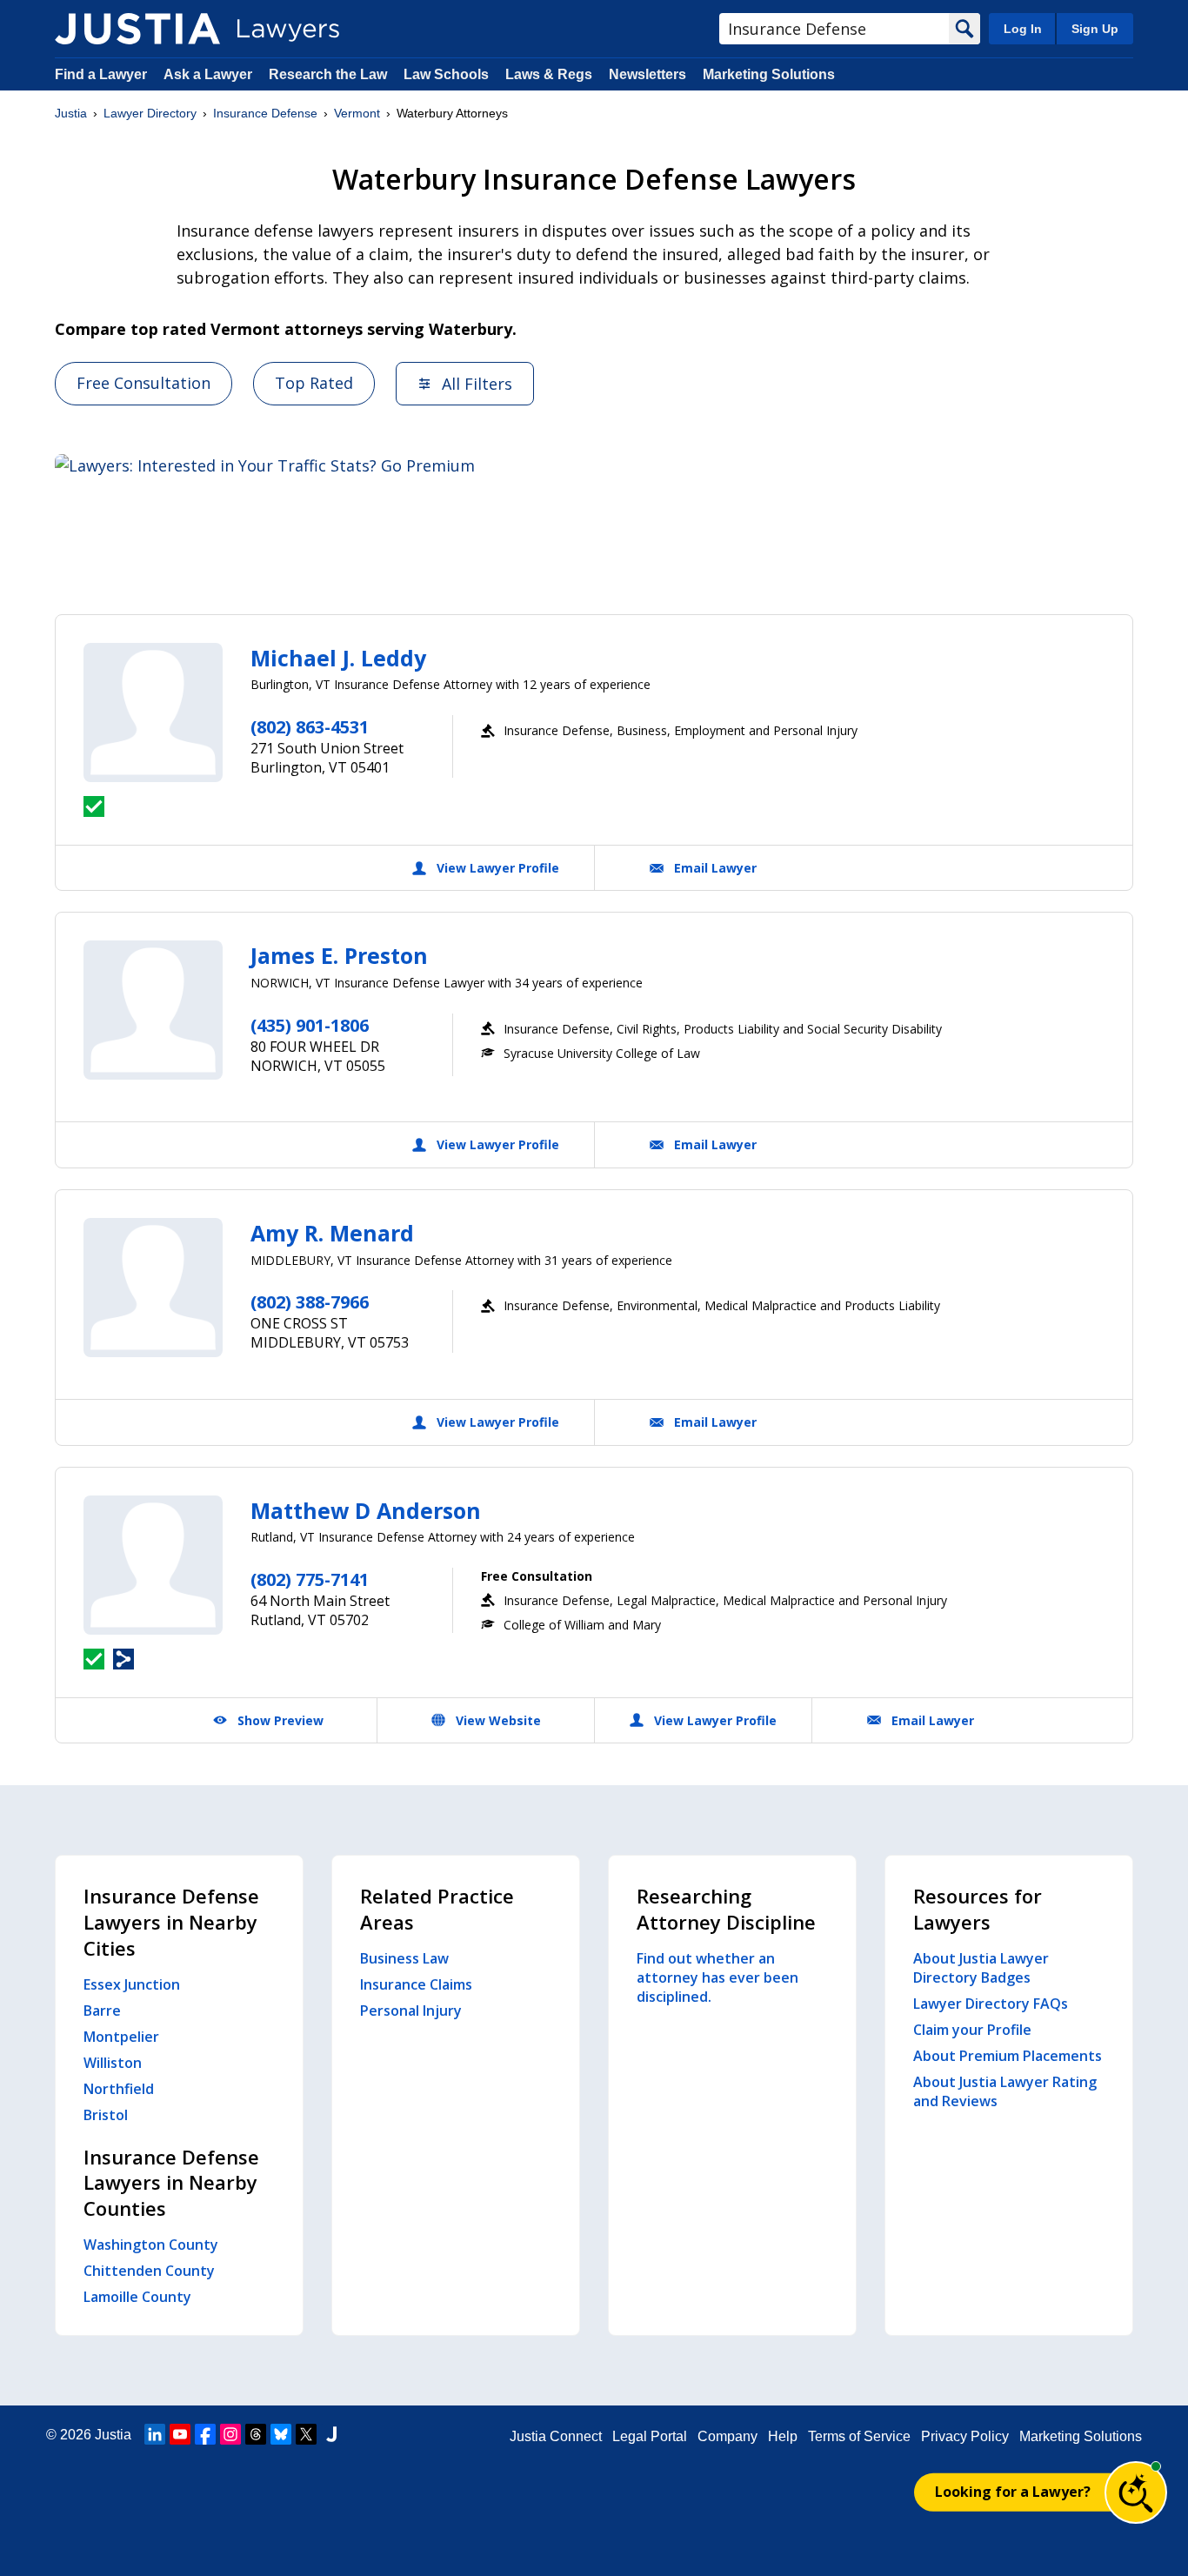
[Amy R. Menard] (153, 1288)
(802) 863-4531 (310, 727)
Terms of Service (859, 2436)
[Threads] (256, 2434)
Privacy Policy (965, 2436)
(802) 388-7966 (310, 1302)
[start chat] (1136, 2492)
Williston (113, 2063)
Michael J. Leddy (338, 658)
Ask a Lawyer (210, 74)
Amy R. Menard (332, 1233)
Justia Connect (556, 2436)
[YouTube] (180, 2434)
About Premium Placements (1008, 2056)
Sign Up (1095, 29)
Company (727, 2436)
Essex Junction (132, 1984)
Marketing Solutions (769, 74)
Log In (1023, 29)
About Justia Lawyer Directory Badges (981, 1968)
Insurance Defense (265, 113)
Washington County (151, 2245)
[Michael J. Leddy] (153, 713)
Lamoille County (137, 2297)
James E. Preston (339, 955)
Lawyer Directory (150, 113)
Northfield (119, 2089)
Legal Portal (650, 2436)
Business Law (404, 1958)
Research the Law (328, 74)
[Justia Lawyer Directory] (137, 29)
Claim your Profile (972, 2030)
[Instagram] (230, 2434)
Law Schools (446, 74)
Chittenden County (149, 2271)
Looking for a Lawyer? (1013, 2492)
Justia (71, 113)
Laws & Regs (549, 74)
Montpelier (121, 2037)
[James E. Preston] (153, 1010)
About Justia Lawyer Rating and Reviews (1005, 2091)
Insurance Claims (416, 1984)
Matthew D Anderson (366, 1510)
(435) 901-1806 (310, 1025)
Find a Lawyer (101, 74)
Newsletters (647, 74)
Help (783, 2436)
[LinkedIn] (155, 2434)
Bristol (106, 2115)
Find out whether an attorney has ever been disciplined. (717, 1977)
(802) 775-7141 (310, 1579)
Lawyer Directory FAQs (991, 2004)
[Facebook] (205, 2434)
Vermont (357, 113)
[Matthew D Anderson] (153, 1565)
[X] (306, 2434)
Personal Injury (411, 2011)
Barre (102, 2011)
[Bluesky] (281, 2434)
